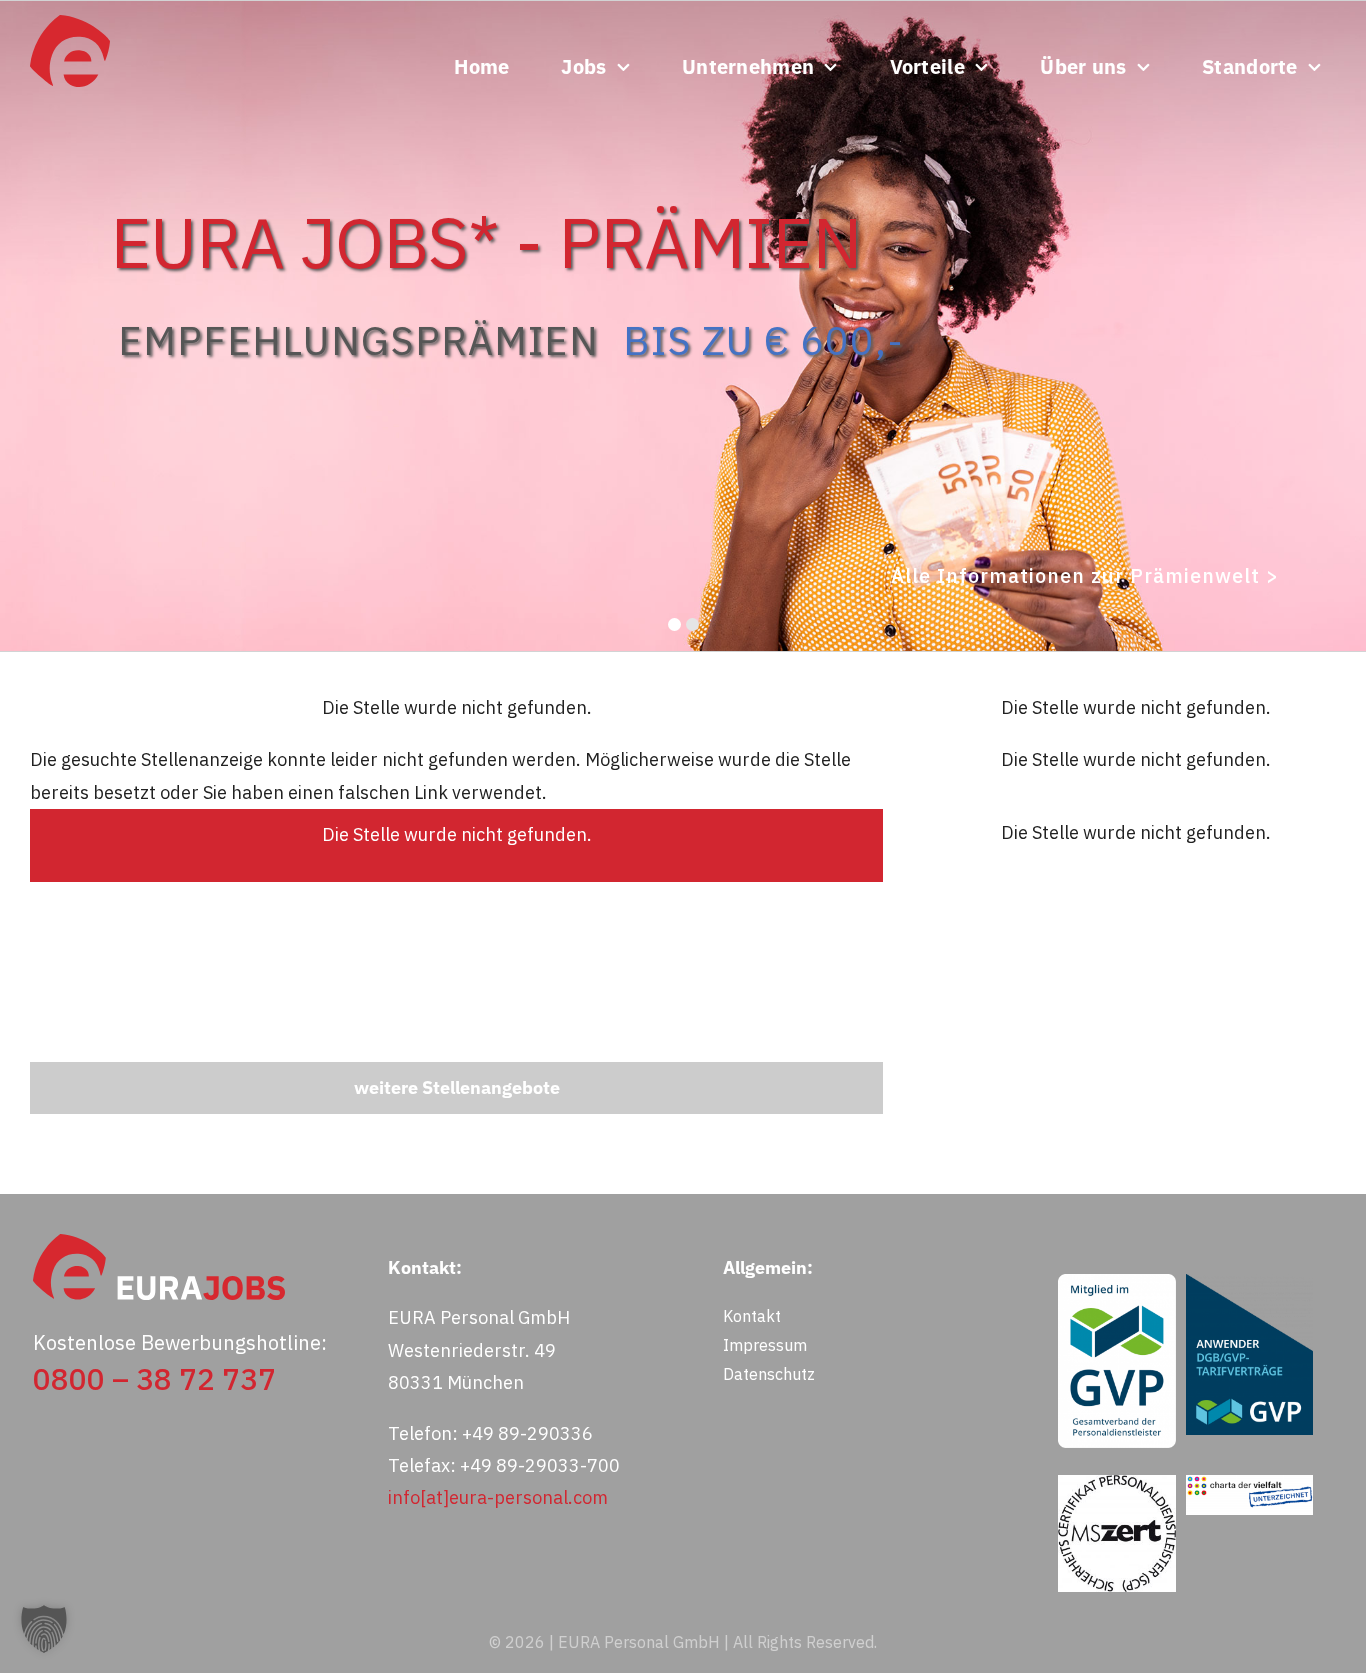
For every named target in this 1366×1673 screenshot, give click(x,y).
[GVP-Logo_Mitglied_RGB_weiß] (1117, 1282)
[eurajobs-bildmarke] (70, 23)
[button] (44, 1629)
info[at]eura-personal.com (498, 1497)
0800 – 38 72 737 (154, 1378)
